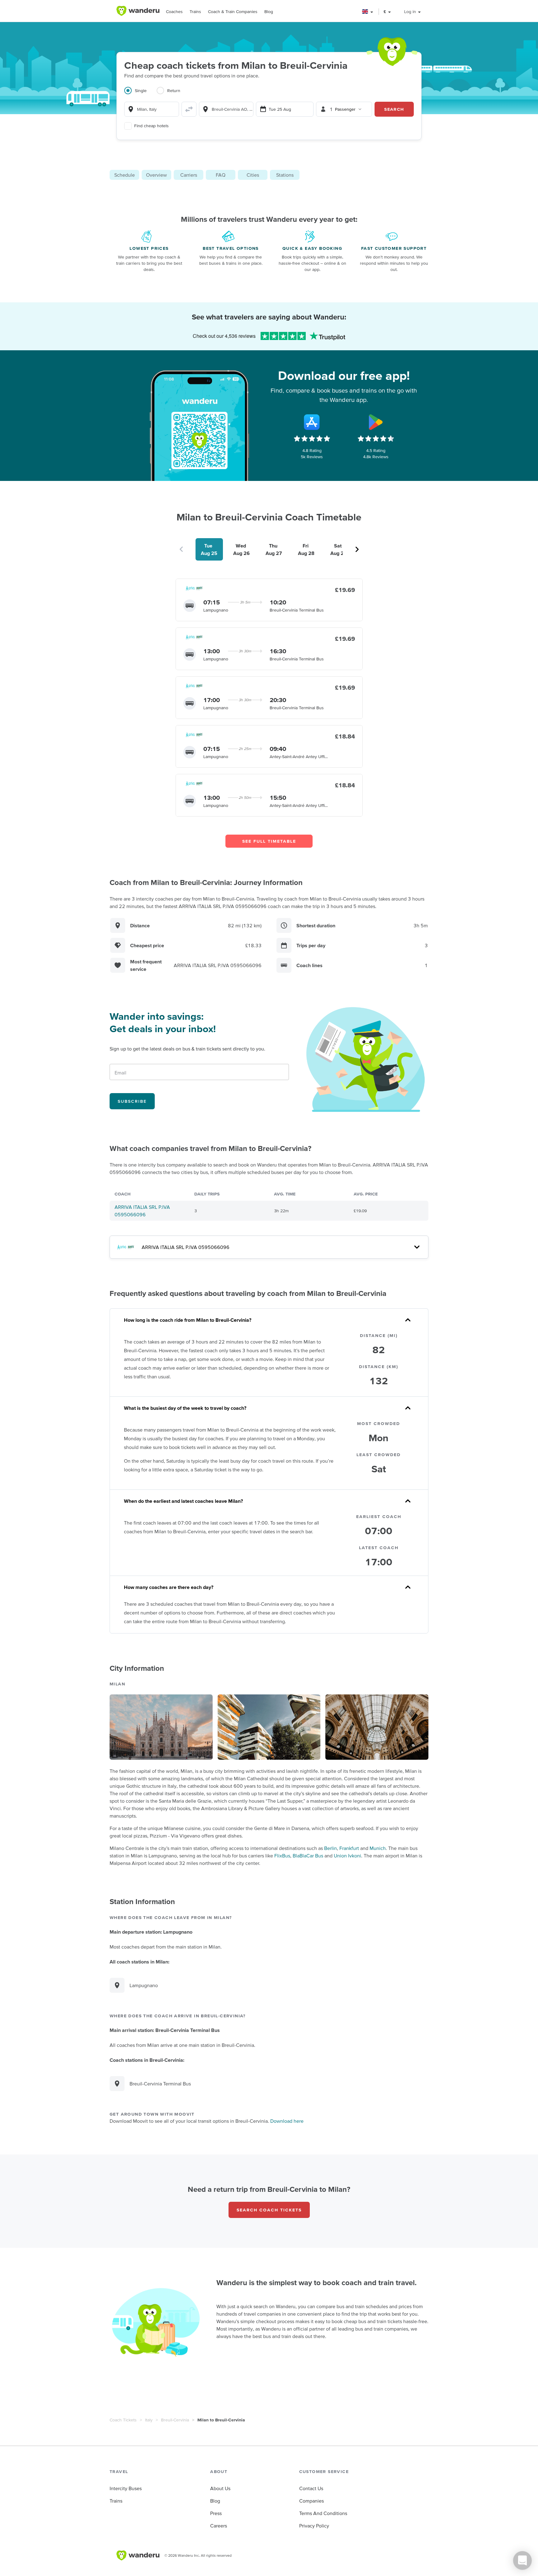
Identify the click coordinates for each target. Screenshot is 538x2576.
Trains (195, 12)
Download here (287, 2121)
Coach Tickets (123, 2420)
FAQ (221, 175)
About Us (220, 2488)
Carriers (189, 175)
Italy (149, 2420)
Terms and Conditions (323, 2513)
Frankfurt (349, 1848)
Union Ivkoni (347, 1856)
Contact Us (311, 2488)
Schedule (125, 175)
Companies (311, 2501)
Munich (378, 1848)
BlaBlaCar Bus (308, 1856)
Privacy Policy (314, 2526)
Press (216, 2513)
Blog (269, 12)
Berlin (330, 1848)
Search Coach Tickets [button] (269, 2210)
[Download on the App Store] (312, 422)
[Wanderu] (138, 11)
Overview (156, 175)
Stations (285, 175)
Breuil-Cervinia (175, 2420)
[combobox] (152, 109)
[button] (368, 12)
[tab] (140, 94)
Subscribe (132, 1101)
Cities (253, 175)
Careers (219, 2526)
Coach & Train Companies (233, 12)
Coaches (174, 12)
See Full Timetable (269, 841)
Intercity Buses (126, 2488)
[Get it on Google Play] (376, 422)
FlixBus (282, 1856)
